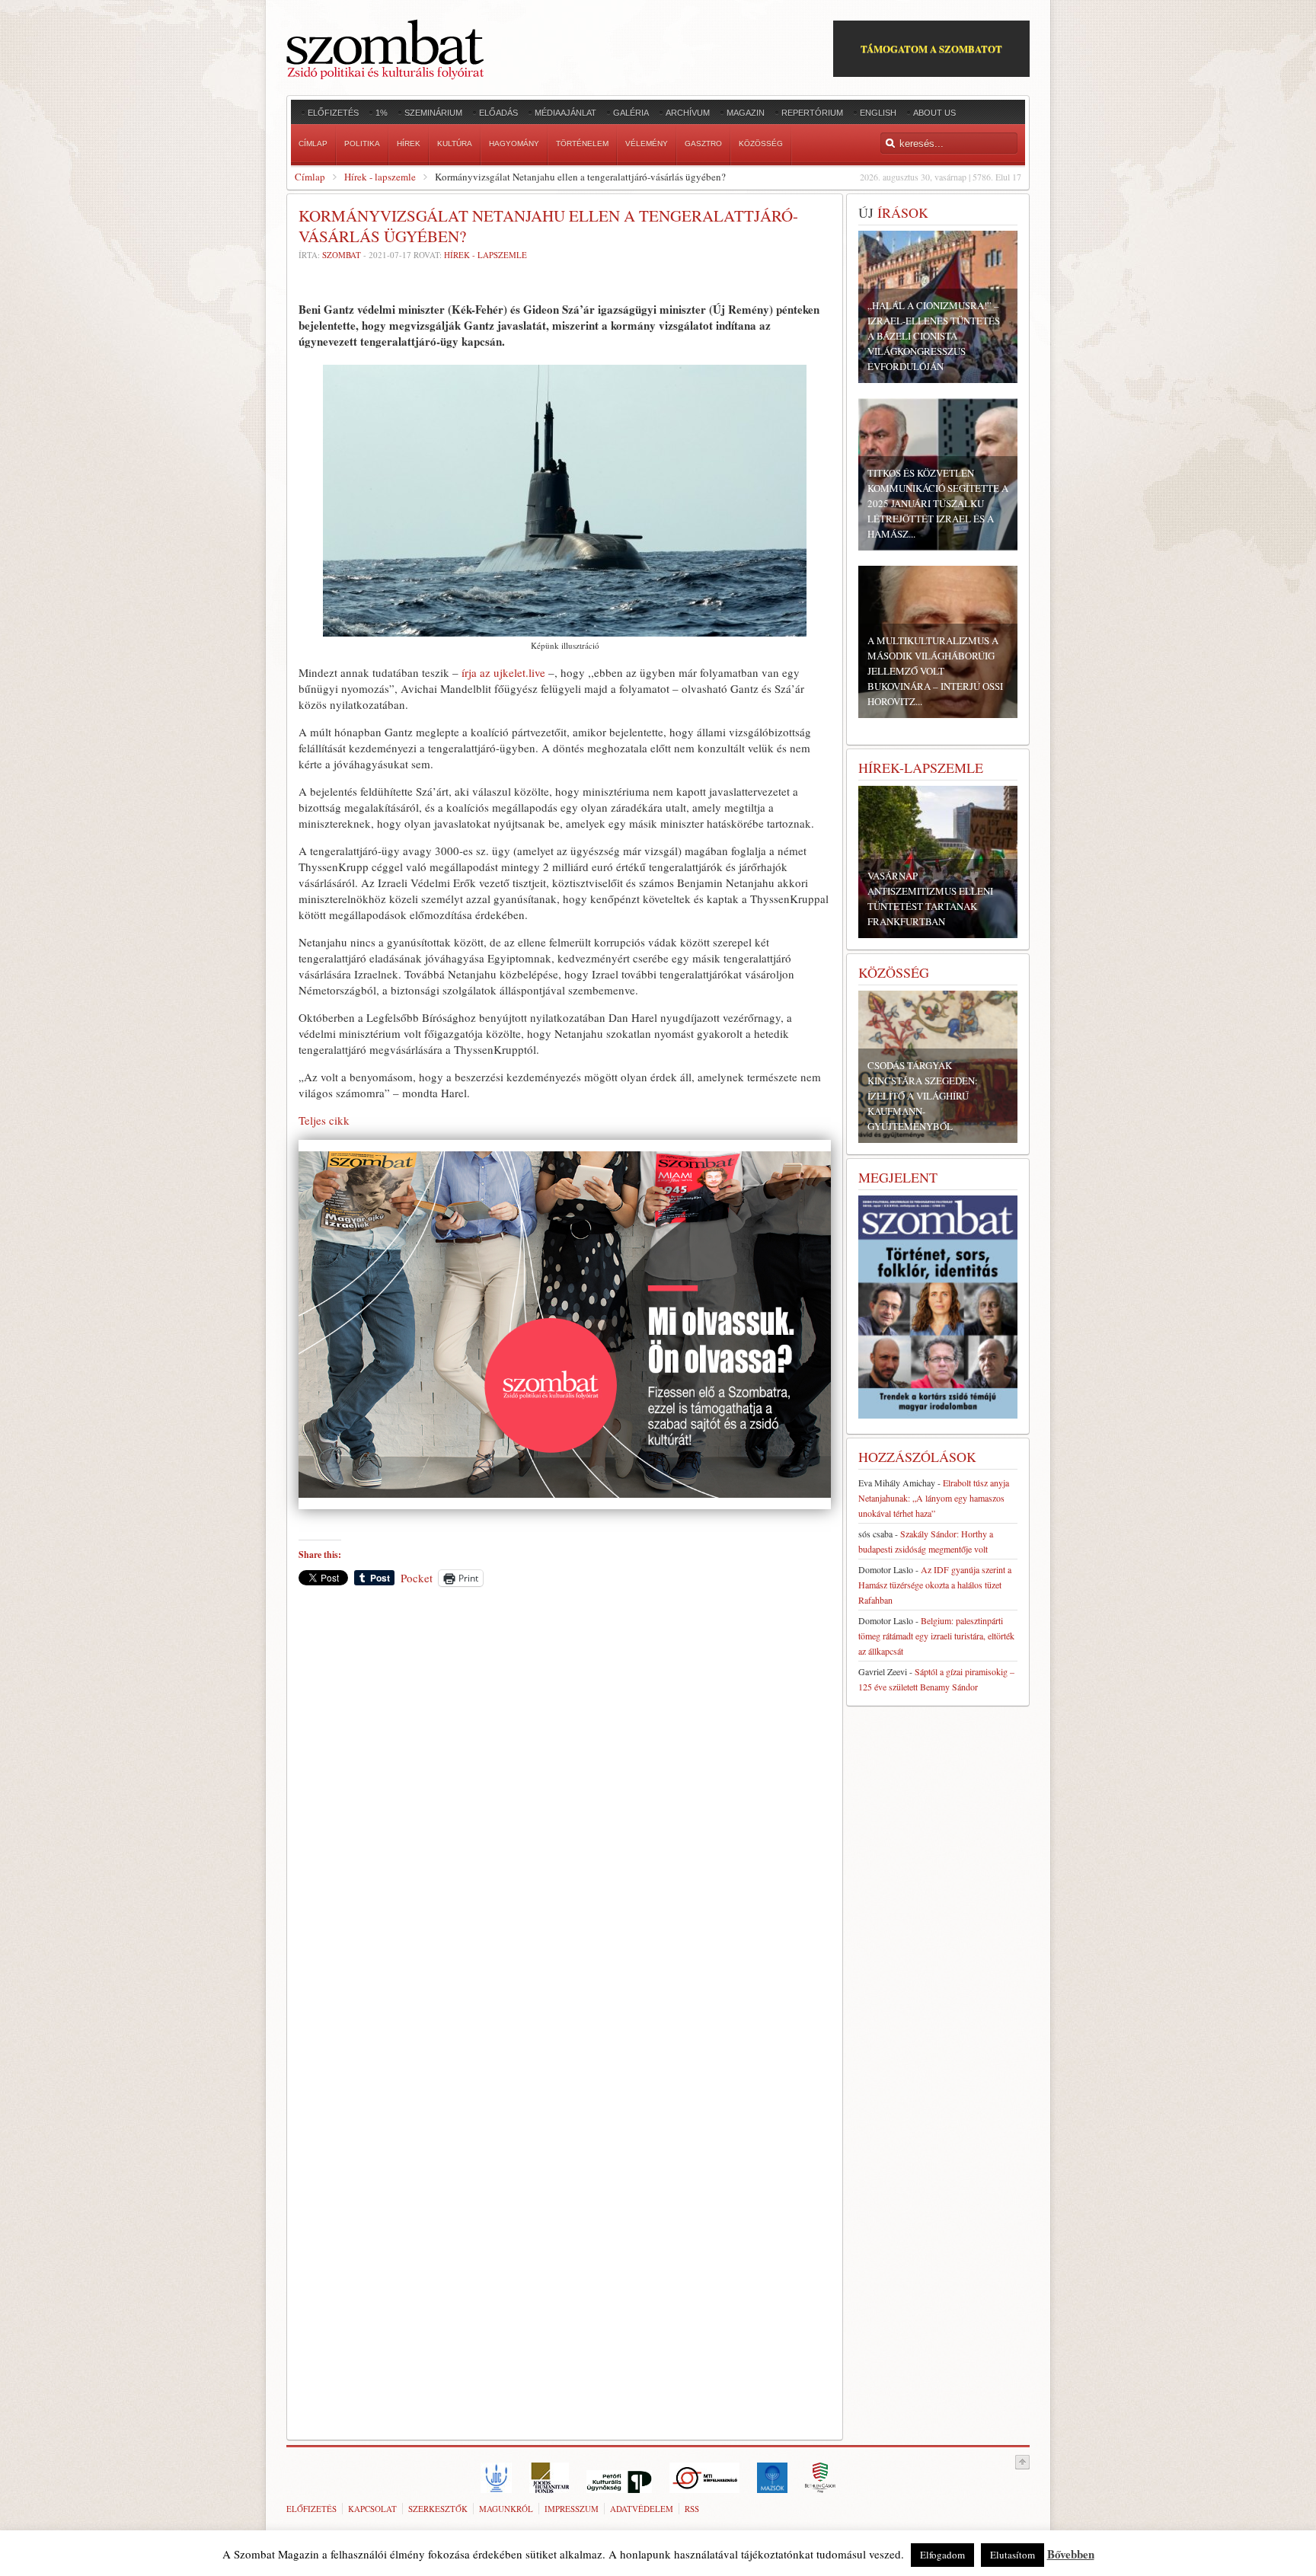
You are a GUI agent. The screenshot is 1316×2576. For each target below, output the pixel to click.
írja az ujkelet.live (503, 672)
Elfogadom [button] (942, 2555)
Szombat (342, 255)
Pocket (417, 1578)
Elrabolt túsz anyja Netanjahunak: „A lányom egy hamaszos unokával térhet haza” (934, 1498)
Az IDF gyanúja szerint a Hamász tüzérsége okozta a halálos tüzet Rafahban (935, 1585)
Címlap (310, 177)
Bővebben (1071, 2554)
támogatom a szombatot (931, 48)
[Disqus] (565, 1810)
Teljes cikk (324, 1120)
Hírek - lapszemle (380, 177)
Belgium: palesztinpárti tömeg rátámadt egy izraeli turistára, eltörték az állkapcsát (936, 1636)
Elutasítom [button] (1013, 2555)
